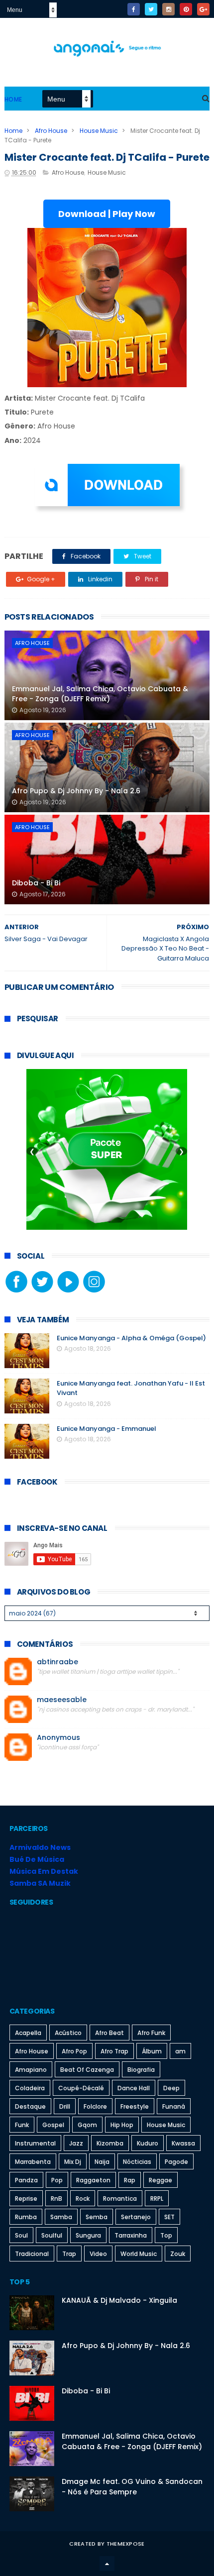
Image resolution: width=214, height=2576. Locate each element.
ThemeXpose (126, 2544)
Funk (22, 2125)
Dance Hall (134, 2088)
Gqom (87, 2125)
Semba (97, 2217)
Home (13, 99)
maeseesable (62, 1700)
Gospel (53, 2125)
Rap (130, 2180)
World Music (139, 2254)
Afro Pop (74, 2051)
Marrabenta (33, 2162)
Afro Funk (151, 2033)
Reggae (160, 2180)
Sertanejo (136, 2217)
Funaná (174, 2106)
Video (98, 2254)
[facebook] (134, 9)
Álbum (152, 2051)
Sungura (88, 2235)
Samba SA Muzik (40, 1883)
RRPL (157, 2199)
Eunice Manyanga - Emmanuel (107, 1429)
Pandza (26, 2180)
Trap (69, 2254)
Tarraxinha (131, 2235)
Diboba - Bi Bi (36, 883)
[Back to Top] (107, 2564)
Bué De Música (37, 1859)
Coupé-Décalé (81, 2088)
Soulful (52, 2235)
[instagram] (168, 9)
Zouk (178, 2254)
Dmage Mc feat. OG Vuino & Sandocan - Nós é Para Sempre (132, 2487)
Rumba (26, 2217)
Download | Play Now (107, 214)
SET (169, 2217)
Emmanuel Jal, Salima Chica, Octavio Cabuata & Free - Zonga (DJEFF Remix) (100, 694)
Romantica (120, 2199)
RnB (56, 2199)
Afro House (51, 131)
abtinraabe (57, 1662)
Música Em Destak (44, 1871)
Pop (57, 2180)
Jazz (76, 2143)
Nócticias (137, 2162)
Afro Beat (109, 2033)
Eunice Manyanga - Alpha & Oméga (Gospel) (131, 1338)
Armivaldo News (40, 1847)
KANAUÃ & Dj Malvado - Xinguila (119, 2300)
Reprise (26, 2199)
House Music (99, 131)
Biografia (141, 2070)
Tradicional (32, 2254)
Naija (102, 2162)
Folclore (95, 2106)
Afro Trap (114, 2051)
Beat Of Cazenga (87, 2070)
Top (166, 2235)
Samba (61, 2217)
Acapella (28, 2033)
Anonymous (58, 1738)
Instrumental (35, 2143)
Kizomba (110, 2143)
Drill (65, 2106)
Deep (171, 2088)
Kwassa (183, 2143)
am (180, 2051)
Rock (83, 2199)
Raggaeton (93, 2180)
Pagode (176, 2162)
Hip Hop (122, 2125)
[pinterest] (186, 9)
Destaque (30, 2106)
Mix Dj (73, 2162)
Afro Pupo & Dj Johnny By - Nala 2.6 (76, 791)
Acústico (68, 2033)
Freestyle (135, 2106)
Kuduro (148, 2143)
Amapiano (31, 2070)
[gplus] (203, 9)
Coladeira (30, 2088)
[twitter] (151, 9)
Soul (21, 2235)
